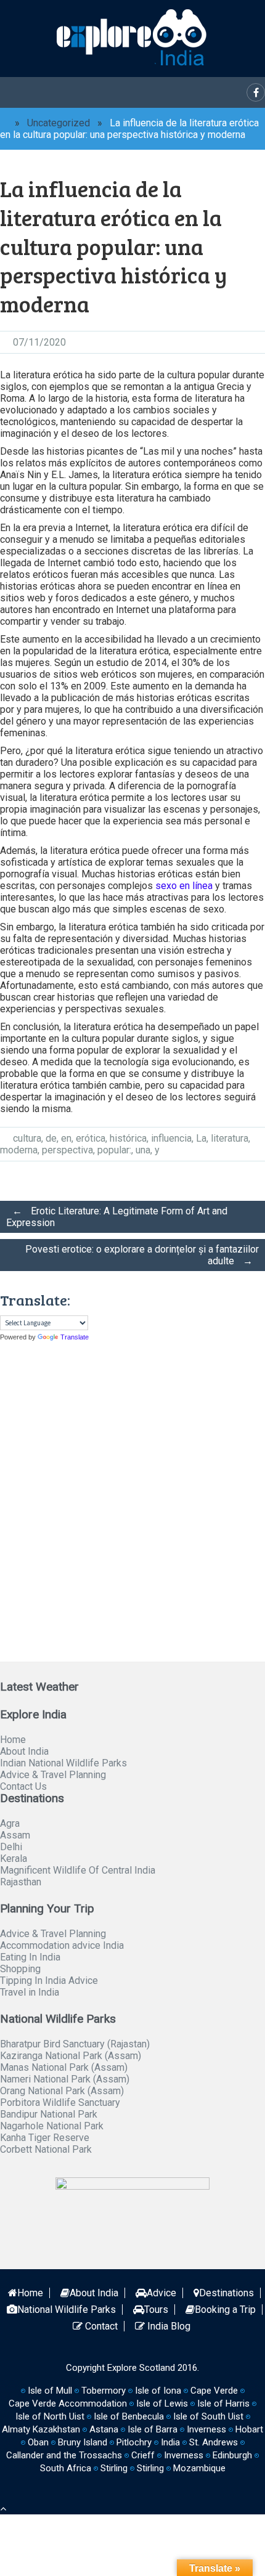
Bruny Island (83, 2442)
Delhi (11, 1847)
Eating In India (30, 1957)
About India (24, 1751)
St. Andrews (214, 2442)
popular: (114, 1150)
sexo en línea (184, 886)
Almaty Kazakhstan (41, 2429)
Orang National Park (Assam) (62, 2091)
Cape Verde (214, 2391)
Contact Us (23, 1786)
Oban (38, 2442)
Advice (161, 2293)
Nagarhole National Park (52, 2126)
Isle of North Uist (50, 2416)
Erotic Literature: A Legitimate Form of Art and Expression (117, 1217)
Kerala (14, 1859)
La (201, 1138)
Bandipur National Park (49, 2114)
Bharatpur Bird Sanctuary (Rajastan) (75, 2044)
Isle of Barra (153, 2429)
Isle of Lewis (162, 2403)
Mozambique (199, 2468)
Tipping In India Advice (49, 1981)
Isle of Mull (50, 2391)
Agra (10, 1823)
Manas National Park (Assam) (64, 2067)
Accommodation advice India (62, 1945)
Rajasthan (21, 1882)
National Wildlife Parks (67, 2310)
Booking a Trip (225, 2310)
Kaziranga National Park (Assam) (71, 2056)
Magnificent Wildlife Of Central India (78, 1870)
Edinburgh (232, 2455)
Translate (75, 1337)
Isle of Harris (223, 2403)
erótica (91, 1138)
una (143, 1150)
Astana (104, 2429)
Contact (100, 2326)
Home (13, 1740)
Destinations (226, 2293)
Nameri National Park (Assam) (65, 2079)
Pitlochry (134, 2442)
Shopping (20, 1969)
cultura (27, 1138)
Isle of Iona (158, 2391)
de (51, 1138)
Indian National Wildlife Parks (63, 1763)
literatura (230, 1138)
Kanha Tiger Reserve (45, 2138)
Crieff (143, 2455)
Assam (15, 1835)
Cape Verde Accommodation (68, 2403)
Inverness (184, 2455)
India (170, 2442)
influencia (171, 1138)
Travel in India (30, 1992)
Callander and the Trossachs (64, 2455)
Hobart (249, 2429)
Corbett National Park (46, 2149)
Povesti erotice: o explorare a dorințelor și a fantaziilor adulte (142, 1255)
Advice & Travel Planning (53, 1775)
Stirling (114, 2468)
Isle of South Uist (208, 2416)
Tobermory (104, 2391)
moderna (19, 1150)
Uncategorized (59, 123)
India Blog (168, 2326)
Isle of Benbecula (129, 2416)
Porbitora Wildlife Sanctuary (60, 2103)
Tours (156, 2310)
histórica (128, 1138)
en (66, 1138)
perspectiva (67, 1150)
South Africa (66, 2468)
